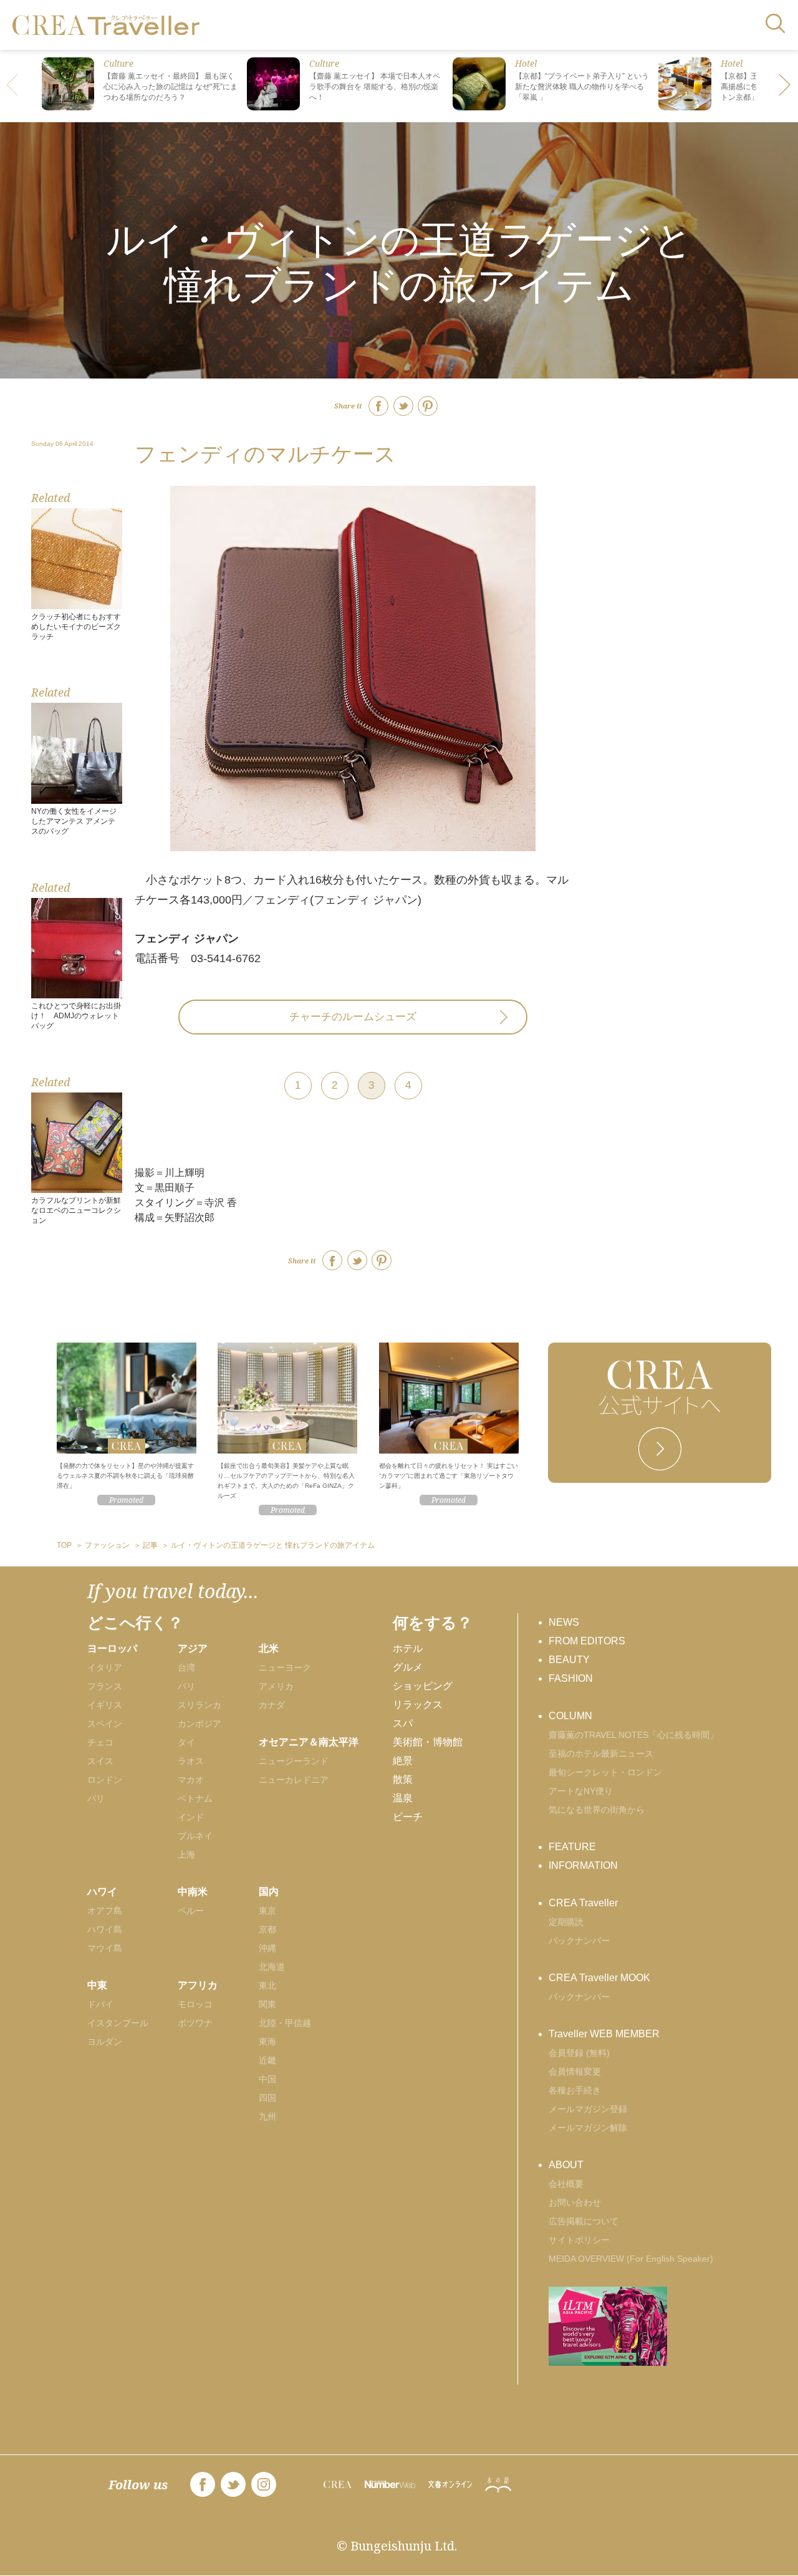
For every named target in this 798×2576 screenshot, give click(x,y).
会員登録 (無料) (579, 2053)
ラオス (191, 1761)
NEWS (564, 1622)
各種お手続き (575, 2090)
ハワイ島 (105, 1929)
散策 (403, 1779)
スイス (100, 1761)
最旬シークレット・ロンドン (605, 1772)
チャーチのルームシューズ (353, 1017)
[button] (786, 86)
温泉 (403, 1798)
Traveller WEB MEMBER (604, 2034)
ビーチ (408, 1817)
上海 (186, 1855)
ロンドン (105, 1780)
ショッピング (423, 1686)
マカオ (191, 1780)
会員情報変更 (575, 2072)
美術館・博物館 (428, 1742)
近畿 (267, 2060)
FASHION (571, 1678)
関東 (267, 2004)
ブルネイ (195, 1836)
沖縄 (267, 1948)
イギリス (105, 1705)
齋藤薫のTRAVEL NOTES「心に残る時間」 (633, 1735)
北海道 (272, 1967)
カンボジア (199, 1724)
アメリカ (276, 1686)
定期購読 (566, 1922)
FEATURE (572, 1847)
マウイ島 (105, 1948)
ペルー (191, 1911)
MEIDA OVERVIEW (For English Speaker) (631, 2259)
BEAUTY (569, 1660)
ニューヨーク (285, 1667)
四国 (267, 2098)
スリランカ (199, 1705)
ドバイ (100, 2004)
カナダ (272, 1705)
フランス (105, 1686)
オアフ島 (105, 1911)
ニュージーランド (294, 1761)
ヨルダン (105, 2042)
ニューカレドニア (294, 1780)
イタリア (105, 1667)
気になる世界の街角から (597, 1810)
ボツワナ (195, 2023)
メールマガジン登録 (588, 2109)
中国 (267, 2079)
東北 (267, 1985)
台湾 (186, 1667)
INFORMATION (583, 1865)
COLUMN (570, 1716)
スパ (403, 1723)
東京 (267, 1911)
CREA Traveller (583, 1903)
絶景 (403, 1761)
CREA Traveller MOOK (599, 1978)
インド (191, 1817)
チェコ (100, 1742)
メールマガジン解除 (588, 2128)
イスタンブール (118, 2023)
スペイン (105, 1724)
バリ (186, 1686)
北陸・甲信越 (285, 2023)
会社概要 (566, 2184)
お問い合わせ (575, 2202)
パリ (96, 1798)
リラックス (418, 1705)
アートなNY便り (581, 1791)
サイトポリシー (579, 2240)
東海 (267, 2042)
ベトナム (195, 1798)
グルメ (408, 1667)
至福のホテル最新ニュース (601, 1754)
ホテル (408, 1648)
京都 (267, 1929)
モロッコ (195, 2004)
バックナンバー (579, 1941)
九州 (267, 2116)
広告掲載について (584, 2221)
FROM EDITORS (587, 1641)
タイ (186, 1742)
